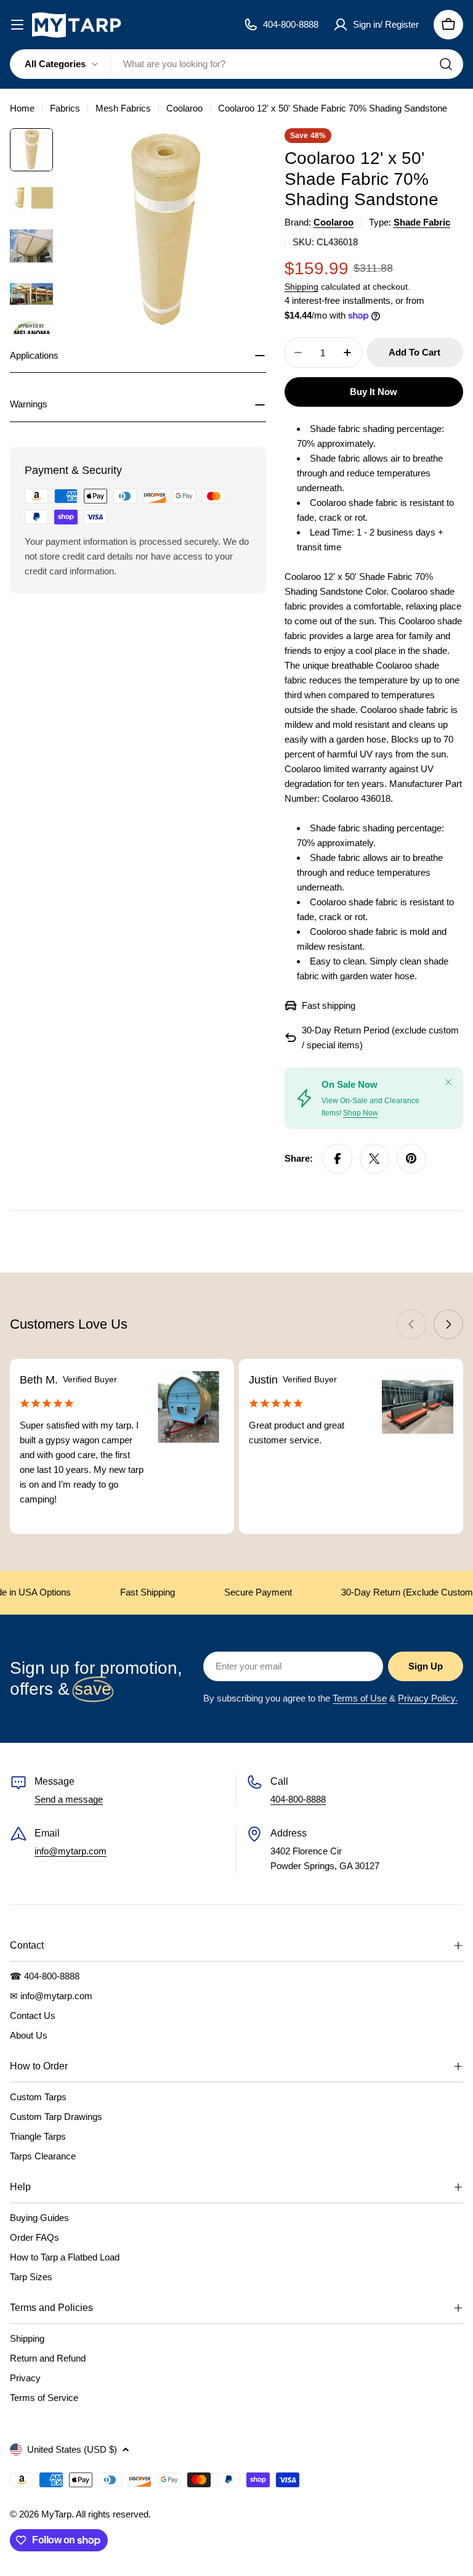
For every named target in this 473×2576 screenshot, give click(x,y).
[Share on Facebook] (338, 1159)
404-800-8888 (298, 1799)
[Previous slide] (411, 1324)
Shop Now (361, 1113)
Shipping (301, 287)
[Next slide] (448, 1324)
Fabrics (65, 108)
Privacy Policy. (428, 1698)
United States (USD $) (72, 2449)
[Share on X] (374, 1159)
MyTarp (56, 2514)
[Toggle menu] (17, 25)
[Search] (446, 64)
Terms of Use (360, 1698)
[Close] (448, 1082)
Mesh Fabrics (123, 108)
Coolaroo (184, 108)
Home (22, 108)
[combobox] (236, 64)
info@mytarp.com (71, 1851)
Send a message (69, 1799)
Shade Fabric (422, 222)
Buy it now (374, 392)
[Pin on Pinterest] (411, 1159)
